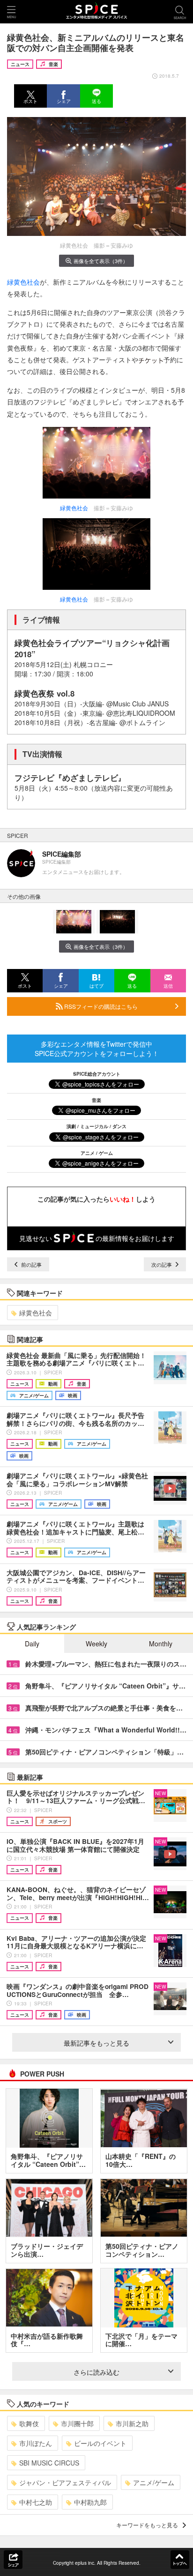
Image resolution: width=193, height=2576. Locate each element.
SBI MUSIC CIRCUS (49, 2463)
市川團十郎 (77, 2423)
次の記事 (162, 1264)
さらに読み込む (96, 2372)
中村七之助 (36, 2502)
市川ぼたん (36, 2443)
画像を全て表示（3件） (101, 261)
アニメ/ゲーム (154, 2482)
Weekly (96, 1644)
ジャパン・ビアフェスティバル (65, 2482)
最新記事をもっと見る (96, 2043)
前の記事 (31, 1264)
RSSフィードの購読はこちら (100, 1006)
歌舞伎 (29, 2423)
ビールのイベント (100, 2443)
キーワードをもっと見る (147, 2525)
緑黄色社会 (23, 282)
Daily (32, 1644)
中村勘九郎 (90, 2502)
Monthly (161, 1644)
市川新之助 (132, 2423)
